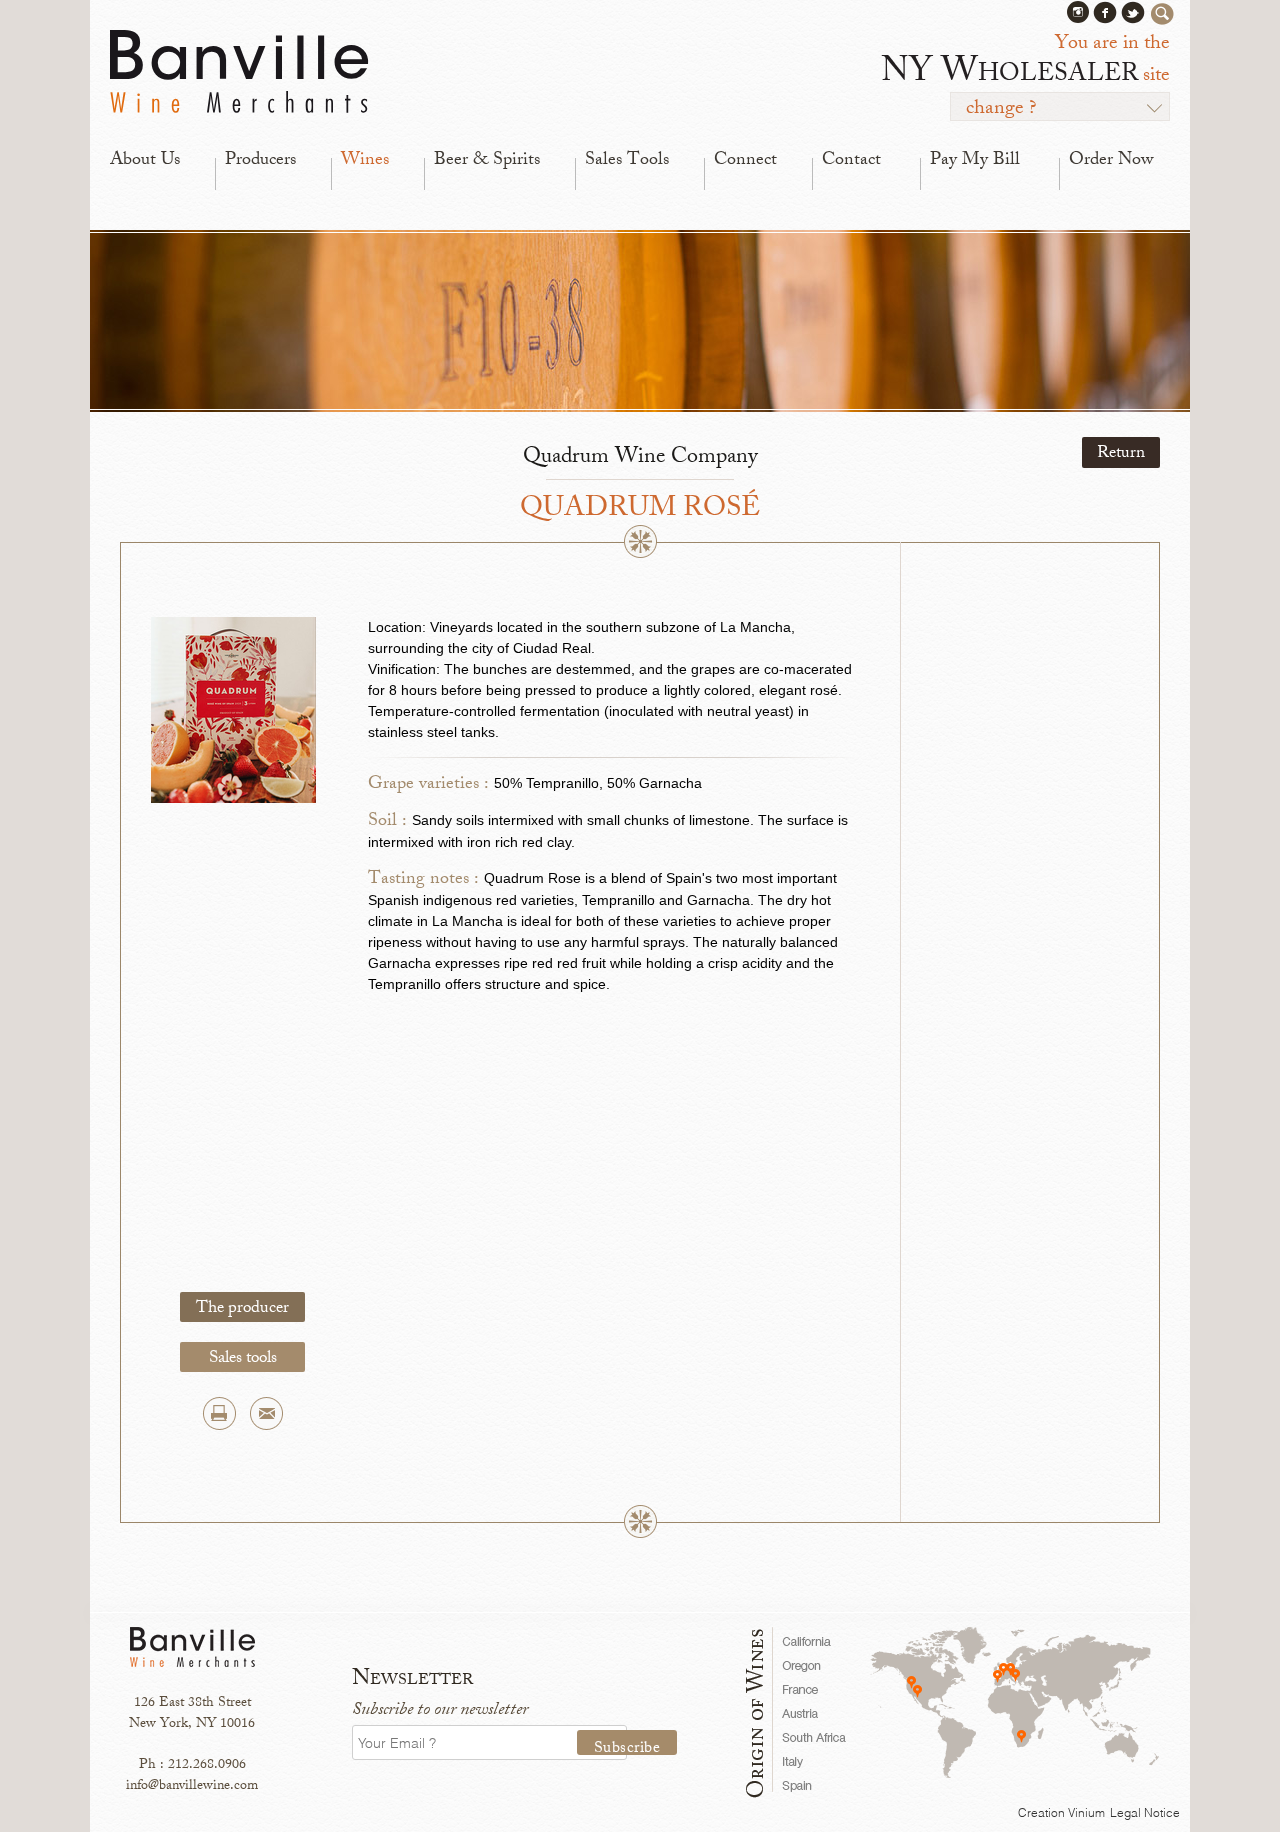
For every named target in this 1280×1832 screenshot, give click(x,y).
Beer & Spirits (487, 161)
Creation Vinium (1061, 1812)
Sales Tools (627, 161)
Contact (851, 161)
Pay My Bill (975, 161)
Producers (260, 161)
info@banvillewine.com (192, 1786)
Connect (745, 161)
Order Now (1111, 161)
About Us (145, 161)
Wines (365, 161)
